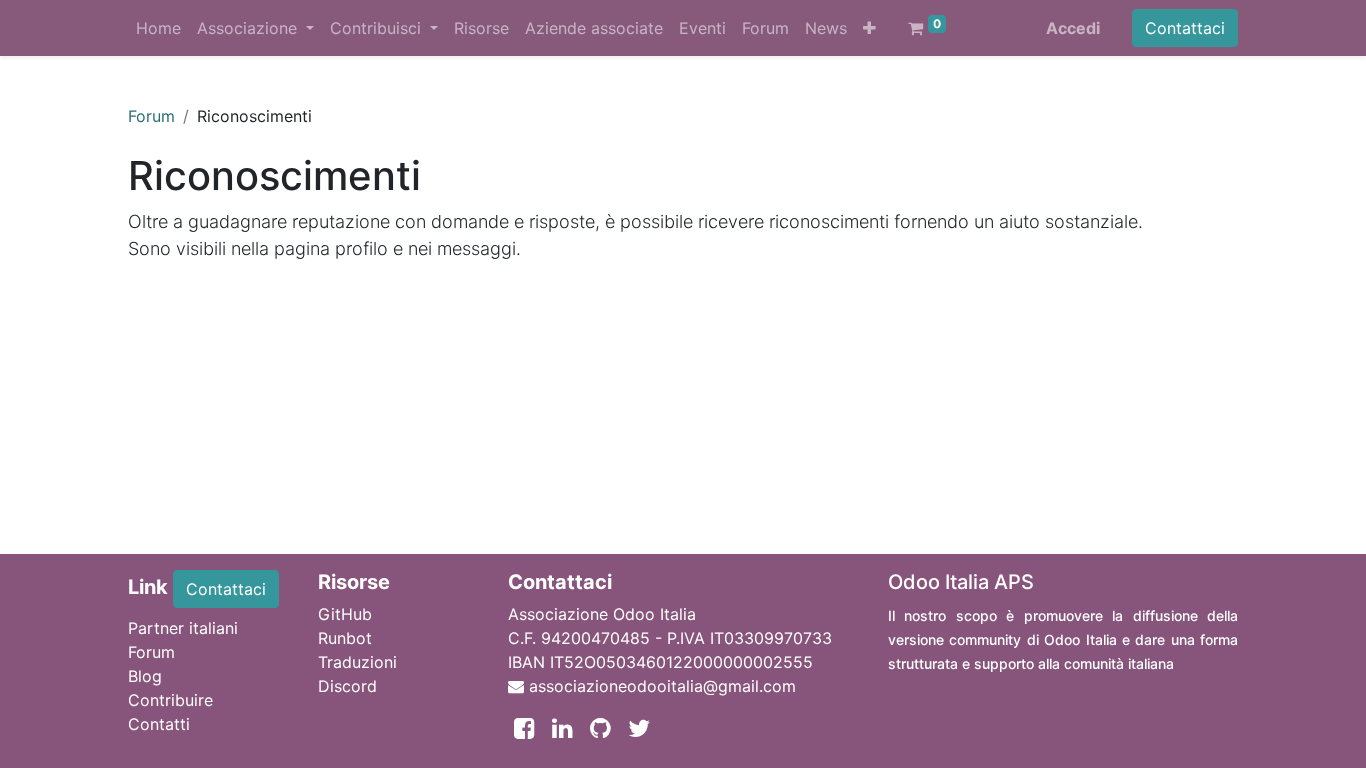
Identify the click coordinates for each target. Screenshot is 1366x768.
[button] (869, 28)
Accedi (1073, 28)
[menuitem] (158, 28)
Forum (151, 116)
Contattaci (1185, 28)
